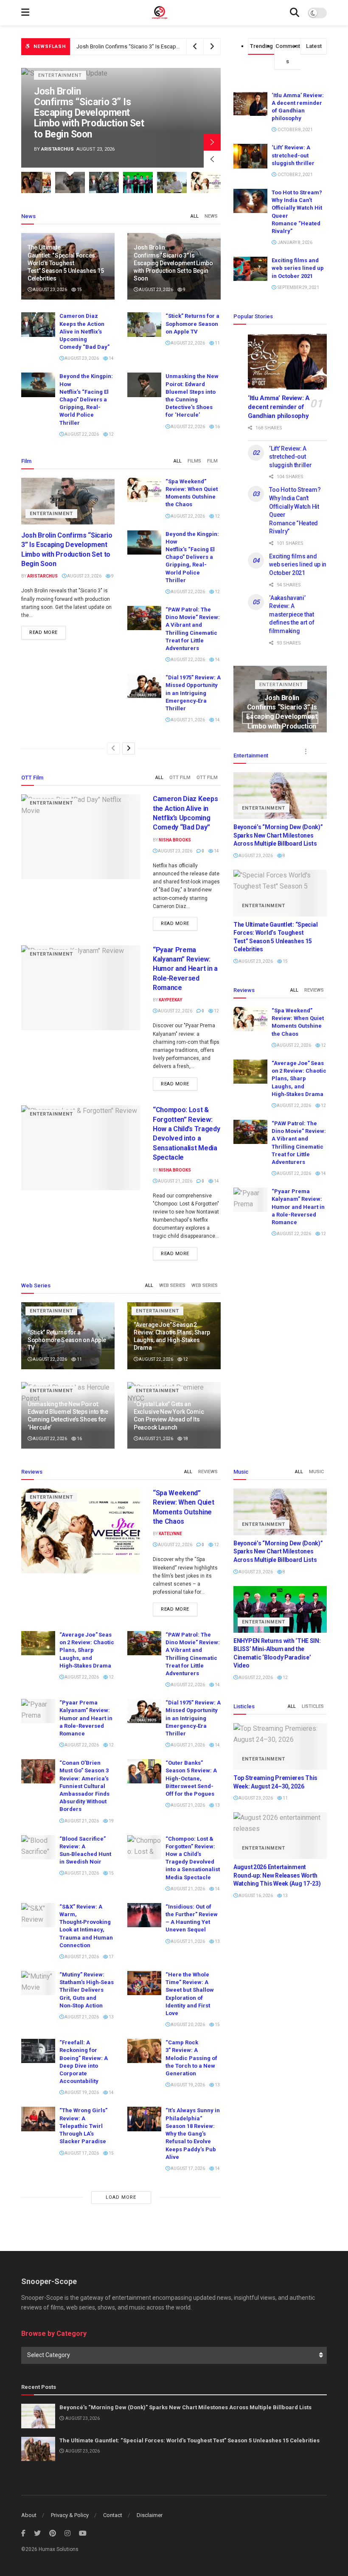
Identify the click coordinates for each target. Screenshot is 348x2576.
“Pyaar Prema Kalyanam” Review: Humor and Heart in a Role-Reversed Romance (185, 969)
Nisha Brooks (98, 149)
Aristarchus (42, 576)
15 (79, 290)
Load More (121, 2197)
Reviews (314, 990)
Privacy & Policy (70, 2515)
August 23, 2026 (49, 290)
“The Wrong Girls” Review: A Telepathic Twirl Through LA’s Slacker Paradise (83, 2126)
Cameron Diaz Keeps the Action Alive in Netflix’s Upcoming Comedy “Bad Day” (125, 118)
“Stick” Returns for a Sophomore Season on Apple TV (192, 324)
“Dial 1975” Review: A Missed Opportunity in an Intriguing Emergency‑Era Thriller (193, 693)
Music (316, 1472)
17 (111, 1957)
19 (111, 1821)
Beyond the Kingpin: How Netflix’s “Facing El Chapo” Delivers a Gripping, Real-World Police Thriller (86, 399)
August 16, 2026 (255, 1896)
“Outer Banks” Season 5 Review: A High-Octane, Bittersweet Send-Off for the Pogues (191, 1778)
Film (212, 461)
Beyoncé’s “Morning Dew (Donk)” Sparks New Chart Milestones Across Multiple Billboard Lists (278, 835)
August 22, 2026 (187, 343)
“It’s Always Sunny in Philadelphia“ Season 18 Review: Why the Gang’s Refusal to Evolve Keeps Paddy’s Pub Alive (193, 2133)
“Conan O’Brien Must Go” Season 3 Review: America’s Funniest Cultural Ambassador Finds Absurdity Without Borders (84, 1786)
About (29, 2515)
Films (194, 461)
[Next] (129, 748)
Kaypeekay (170, 1000)
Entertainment (100, 86)
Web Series (172, 1285)
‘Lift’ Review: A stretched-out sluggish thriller (293, 155)
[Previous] (113, 748)
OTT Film (180, 778)
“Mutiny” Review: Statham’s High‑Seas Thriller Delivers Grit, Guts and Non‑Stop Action (87, 1990)
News (211, 216)
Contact (113, 2515)
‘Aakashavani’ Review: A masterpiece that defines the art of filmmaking (292, 614)
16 (217, 427)
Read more (43, 632)
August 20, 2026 (187, 2025)
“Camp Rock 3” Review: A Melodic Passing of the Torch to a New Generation (191, 2058)
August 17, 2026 (81, 2153)
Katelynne (170, 1534)
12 (111, 434)
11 (217, 343)
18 (185, 1439)
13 (217, 1805)
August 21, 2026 (187, 720)
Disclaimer (150, 2515)
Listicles (313, 1706)
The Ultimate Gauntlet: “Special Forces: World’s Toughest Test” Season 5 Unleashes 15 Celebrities (66, 263)
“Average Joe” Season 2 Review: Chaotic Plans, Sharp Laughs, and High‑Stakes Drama (299, 1079)
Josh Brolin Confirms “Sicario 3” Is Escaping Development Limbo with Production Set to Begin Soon (173, 263)
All (195, 216)
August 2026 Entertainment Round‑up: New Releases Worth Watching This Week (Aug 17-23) (277, 1875)
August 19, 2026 (81, 2092)
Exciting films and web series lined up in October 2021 (298, 268)
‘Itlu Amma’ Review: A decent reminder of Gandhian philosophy (279, 407)
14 (111, 358)
